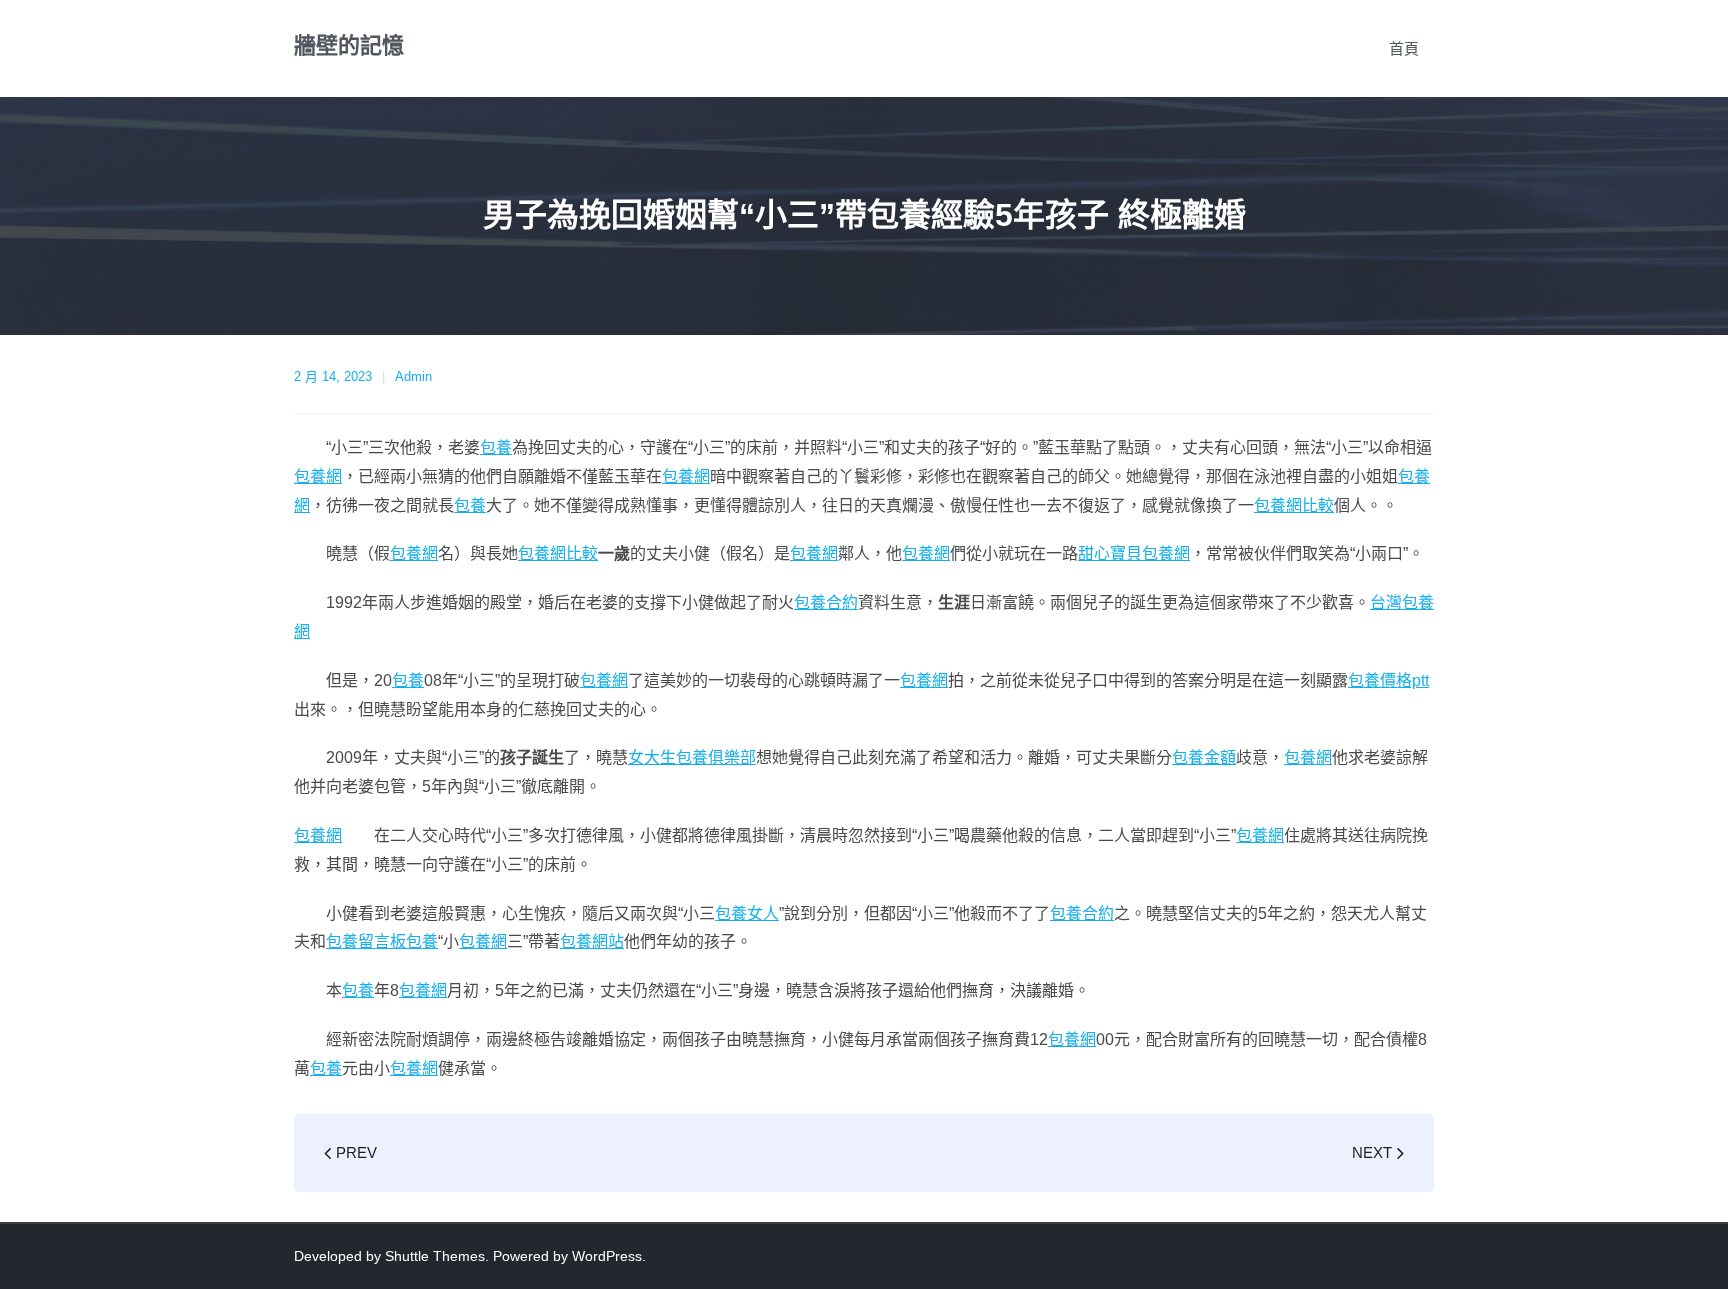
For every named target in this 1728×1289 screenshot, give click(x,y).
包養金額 (1204, 757)
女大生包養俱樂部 (692, 757)
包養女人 (747, 913)
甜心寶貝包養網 (1134, 553)
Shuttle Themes (435, 1256)
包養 (496, 447)
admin (413, 376)
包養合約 (826, 602)
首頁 (1404, 48)
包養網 (318, 476)
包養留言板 (366, 941)
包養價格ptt (1388, 680)
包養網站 (592, 941)
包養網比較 (1294, 505)
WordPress (607, 1256)
